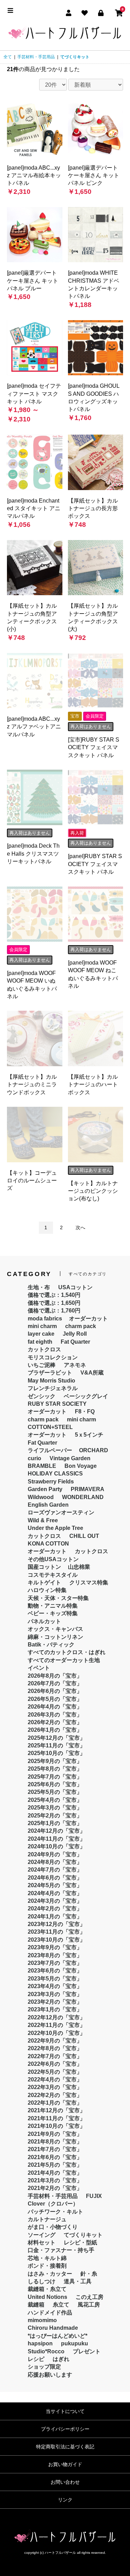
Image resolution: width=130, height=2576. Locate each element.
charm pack (81, 1326)
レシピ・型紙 (80, 2243)
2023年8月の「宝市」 (55, 1955)
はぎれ (61, 2359)
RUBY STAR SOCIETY (57, 1404)
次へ (80, 1227)
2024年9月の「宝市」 (55, 1854)
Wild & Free (43, 1520)
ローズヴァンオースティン (61, 1512)
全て (8, 57)
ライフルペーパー (50, 1450)
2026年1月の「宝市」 (55, 1730)
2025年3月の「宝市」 (55, 1808)
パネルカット (44, 1621)
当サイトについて (65, 2411)
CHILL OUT (84, 1536)
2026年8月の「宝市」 (55, 1676)
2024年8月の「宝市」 (55, 1862)
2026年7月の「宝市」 (55, 1683)
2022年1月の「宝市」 (55, 2103)
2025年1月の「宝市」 (55, 1823)
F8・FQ (85, 1411)
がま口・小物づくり (53, 2227)
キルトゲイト (44, 1582)
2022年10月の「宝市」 (57, 2033)
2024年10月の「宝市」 (57, 1846)
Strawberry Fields (51, 1482)
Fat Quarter (75, 1342)
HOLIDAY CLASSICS (55, 1474)
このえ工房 (89, 2297)
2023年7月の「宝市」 (55, 1963)
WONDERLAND (83, 1497)
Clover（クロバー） (53, 2204)
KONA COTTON (48, 1544)
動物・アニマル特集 (53, 1606)
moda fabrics (45, 1319)
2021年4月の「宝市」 (55, 2173)
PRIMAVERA (88, 1489)
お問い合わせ (65, 2482)
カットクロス (44, 1349)
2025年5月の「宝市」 (55, 1792)
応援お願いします (50, 2375)
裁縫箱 (36, 2305)
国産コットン (44, 1567)
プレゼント (87, 2351)
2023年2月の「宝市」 (55, 2002)
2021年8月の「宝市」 (55, 2142)
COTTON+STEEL (50, 1427)
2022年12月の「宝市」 (57, 2017)
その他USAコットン (53, 1559)
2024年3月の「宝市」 (55, 1901)
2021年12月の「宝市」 (57, 2110)
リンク (65, 2500)
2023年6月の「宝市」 (55, 1971)
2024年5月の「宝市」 (55, 1885)
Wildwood (41, 1497)
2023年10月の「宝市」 (57, 1940)
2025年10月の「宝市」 (57, 1753)
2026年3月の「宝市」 (55, 1715)
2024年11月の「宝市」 (57, 1839)
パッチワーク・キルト (55, 2212)
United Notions (47, 2297)
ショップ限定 (44, 2367)
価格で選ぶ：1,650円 (54, 1303)
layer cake (41, 1334)
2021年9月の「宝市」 (55, 2134)
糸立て (61, 2305)
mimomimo (42, 2320)
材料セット (42, 2243)
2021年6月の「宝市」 (55, 2157)
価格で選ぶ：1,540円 (54, 1295)
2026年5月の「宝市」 (55, 1699)
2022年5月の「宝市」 (55, 2072)
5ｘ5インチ (89, 1435)
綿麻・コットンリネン (55, 1637)
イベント (39, 1668)
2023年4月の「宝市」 (55, 1986)
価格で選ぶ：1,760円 (54, 1311)
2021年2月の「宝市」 (55, 2188)
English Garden (48, 1505)
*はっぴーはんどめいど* (58, 2336)
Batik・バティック (51, 1645)
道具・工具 (78, 2281)
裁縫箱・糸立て (47, 2289)
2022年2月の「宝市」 (55, 2095)
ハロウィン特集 (47, 1590)
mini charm (42, 1326)
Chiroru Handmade (53, 2328)
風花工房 (89, 2305)
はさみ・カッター (50, 2274)
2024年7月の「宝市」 (55, 1870)
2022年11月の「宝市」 (57, 2025)
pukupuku (75, 2343)
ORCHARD (94, 1450)
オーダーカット (88, 1319)
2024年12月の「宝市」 (57, 1831)
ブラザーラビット (50, 1373)
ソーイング (42, 2235)
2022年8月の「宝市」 (55, 2048)
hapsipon (40, 2343)
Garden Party (45, 1489)
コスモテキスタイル (53, 1575)
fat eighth (40, 1342)
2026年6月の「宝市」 (55, 1691)
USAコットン (75, 1287)
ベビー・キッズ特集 (53, 1613)
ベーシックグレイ (86, 1396)
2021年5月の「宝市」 (55, 2165)
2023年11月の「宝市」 (57, 1932)
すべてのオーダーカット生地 (64, 1660)
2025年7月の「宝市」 (55, 1777)
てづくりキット (75, 57)
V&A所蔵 (92, 1373)
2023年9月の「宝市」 (55, 1947)
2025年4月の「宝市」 (55, 1800)
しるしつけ (42, 2281)
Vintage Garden (70, 1458)
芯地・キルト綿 (47, 2258)
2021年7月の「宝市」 (55, 2149)
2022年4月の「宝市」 (55, 2079)
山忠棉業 (79, 1567)
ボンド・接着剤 (47, 2266)
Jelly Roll (75, 1334)
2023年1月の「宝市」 (55, 2009)
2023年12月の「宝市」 (57, 1924)
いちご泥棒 (42, 1365)
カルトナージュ (47, 2219)
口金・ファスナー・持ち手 (61, 2250)
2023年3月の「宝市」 (55, 1994)
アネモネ (75, 1365)
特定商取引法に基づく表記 (65, 2447)
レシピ (36, 2359)
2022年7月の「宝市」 (55, 2056)
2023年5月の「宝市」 (55, 1979)
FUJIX (94, 2196)
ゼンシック (42, 1396)
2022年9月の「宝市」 (55, 2041)
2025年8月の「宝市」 (55, 1769)
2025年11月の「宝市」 (57, 1745)
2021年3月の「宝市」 (55, 2180)
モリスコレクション (53, 1357)
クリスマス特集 (89, 1582)
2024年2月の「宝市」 (55, 1909)
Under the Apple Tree (55, 1528)
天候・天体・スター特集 (58, 1598)
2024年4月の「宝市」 (55, 1893)
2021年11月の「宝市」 (57, 2118)
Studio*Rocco (46, 2351)
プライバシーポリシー (65, 2429)
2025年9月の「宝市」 (55, 1761)
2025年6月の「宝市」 (55, 1784)
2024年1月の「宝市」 (55, 1916)
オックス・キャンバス (55, 1629)
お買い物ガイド (65, 2464)
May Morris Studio (51, 1381)
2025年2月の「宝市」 (55, 1816)
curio (34, 1458)
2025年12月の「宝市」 (57, 1738)
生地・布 (39, 1287)
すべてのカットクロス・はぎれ (67, 1652)
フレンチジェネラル (53, 1388)
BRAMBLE (42, 1466)
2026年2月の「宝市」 (55, 1722)
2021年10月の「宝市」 (57, 2126)
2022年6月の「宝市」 (55, 2064)
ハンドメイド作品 (50, 2313)
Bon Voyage (81, 1466)
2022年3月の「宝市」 (55, 2087)
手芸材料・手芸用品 (36, 57)
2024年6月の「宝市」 (55, 1878)
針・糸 (89, 2274)
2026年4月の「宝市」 (55, 1707)
